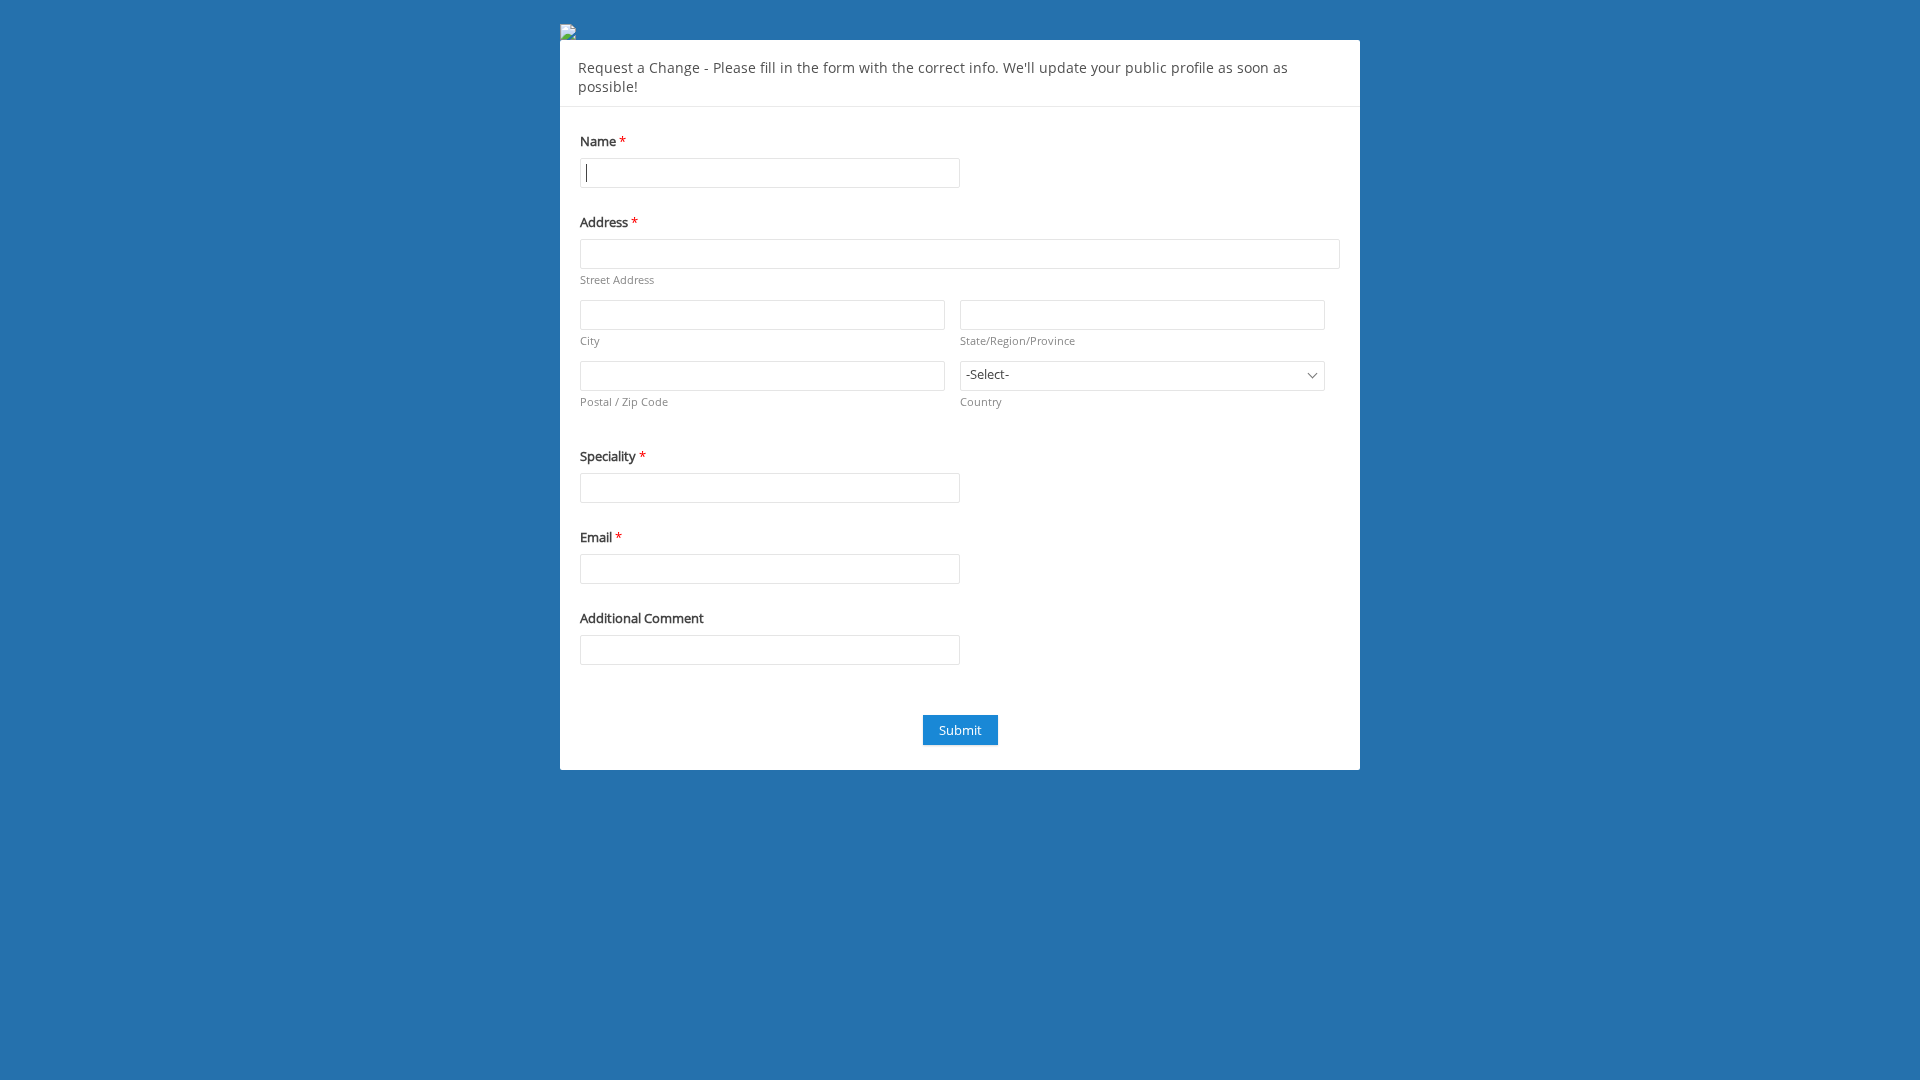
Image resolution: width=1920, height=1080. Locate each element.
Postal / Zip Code (624, 401)
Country (981, 401)
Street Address (617, 279)
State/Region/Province (1017, 340)
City (590, 340)
